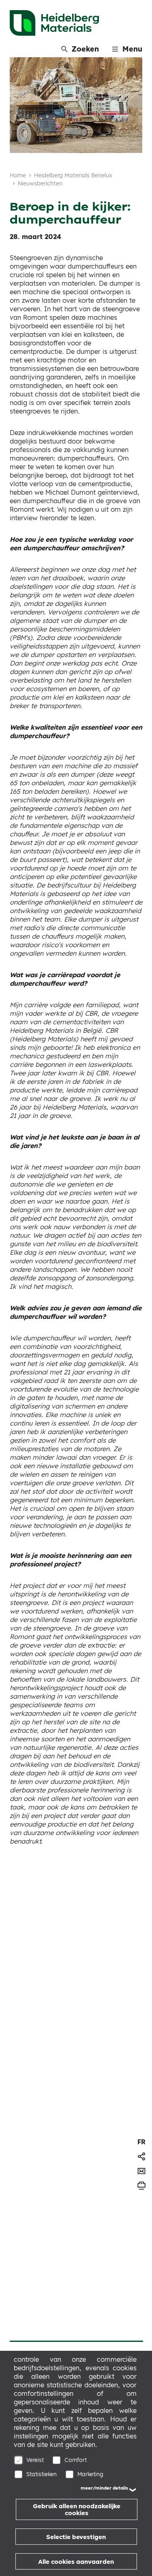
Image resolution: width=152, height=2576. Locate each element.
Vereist (35, 2460)
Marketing (90, 2474)
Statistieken (42, 2474)
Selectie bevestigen (76, 2537)
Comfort (76, 2460)
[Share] (141, 2156)
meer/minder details (104, 2488)
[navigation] (141, 2142)
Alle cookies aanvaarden (76, 2562)
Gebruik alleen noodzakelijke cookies (77, 2509)
